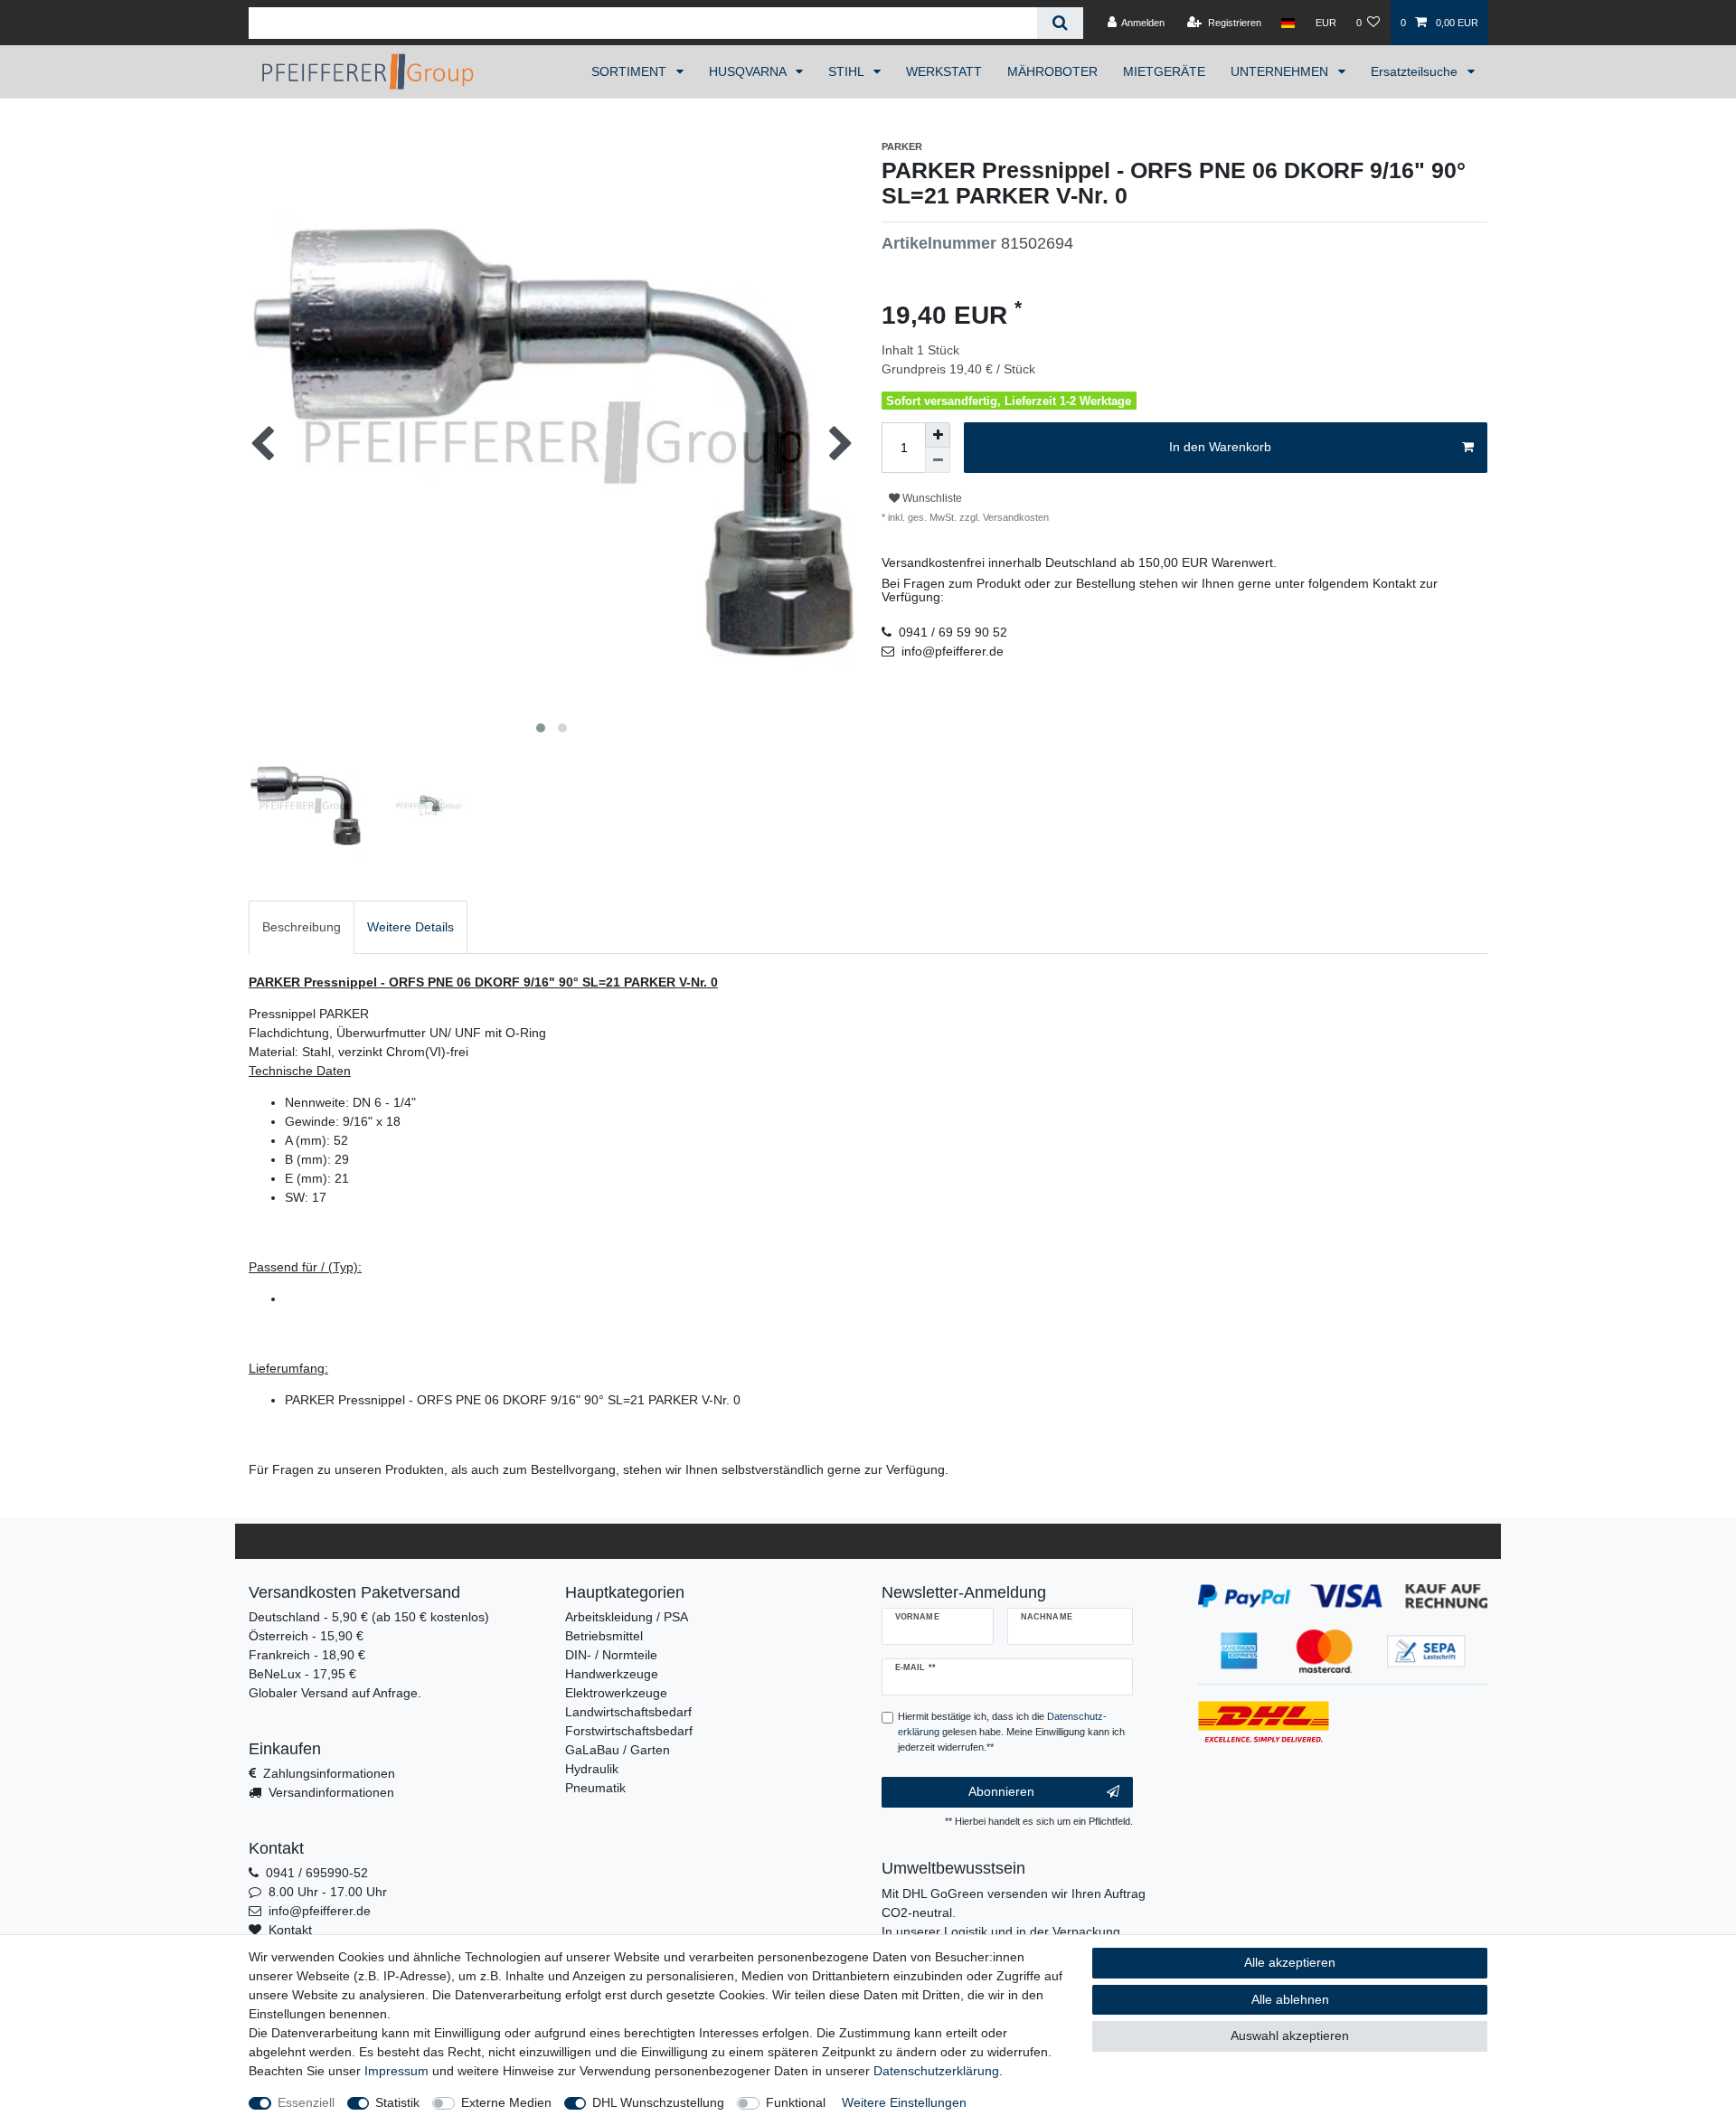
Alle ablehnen (1290, 1999)
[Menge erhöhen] (938, 435)
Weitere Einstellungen (904, 2102)
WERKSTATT (944, 71)
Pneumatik (595, 1788)
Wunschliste (931, 498)
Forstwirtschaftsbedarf (629, 1731)
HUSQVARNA (749, 71)
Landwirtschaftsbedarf (628, 1712)
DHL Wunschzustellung (658, 2102)
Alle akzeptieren (1290, 1962)
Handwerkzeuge (612, 1674)
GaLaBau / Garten (618, 1750)
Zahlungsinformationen (329, 1773)
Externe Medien (506, 2102)
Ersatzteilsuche (1416, 71)
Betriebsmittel (604, 1636)
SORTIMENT (631, 71)
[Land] (1288, 23)
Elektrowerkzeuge (616, 1693)
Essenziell (306, 2102)
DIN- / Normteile (611, 1655)
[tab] (302, 927)
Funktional (796, 2102)
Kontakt (290, 1930)
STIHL (848, 71)
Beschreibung (302, 927)
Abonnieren (1001, 1791)
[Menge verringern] (938, 460)
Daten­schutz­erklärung (936, 2071)
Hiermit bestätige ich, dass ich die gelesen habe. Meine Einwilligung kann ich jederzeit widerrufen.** (1011, 1732)
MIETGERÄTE (1164, 71)
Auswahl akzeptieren (1290, 2035)
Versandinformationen (331, 1792)
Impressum (396, 2071)
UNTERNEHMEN (1281, 71)
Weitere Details (410, 927)
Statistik (397, 2102)
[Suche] (1060, 23)
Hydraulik (592, 1769)
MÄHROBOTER (1052, 71)
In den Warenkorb (1220, 447)
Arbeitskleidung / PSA (627, 1617)
